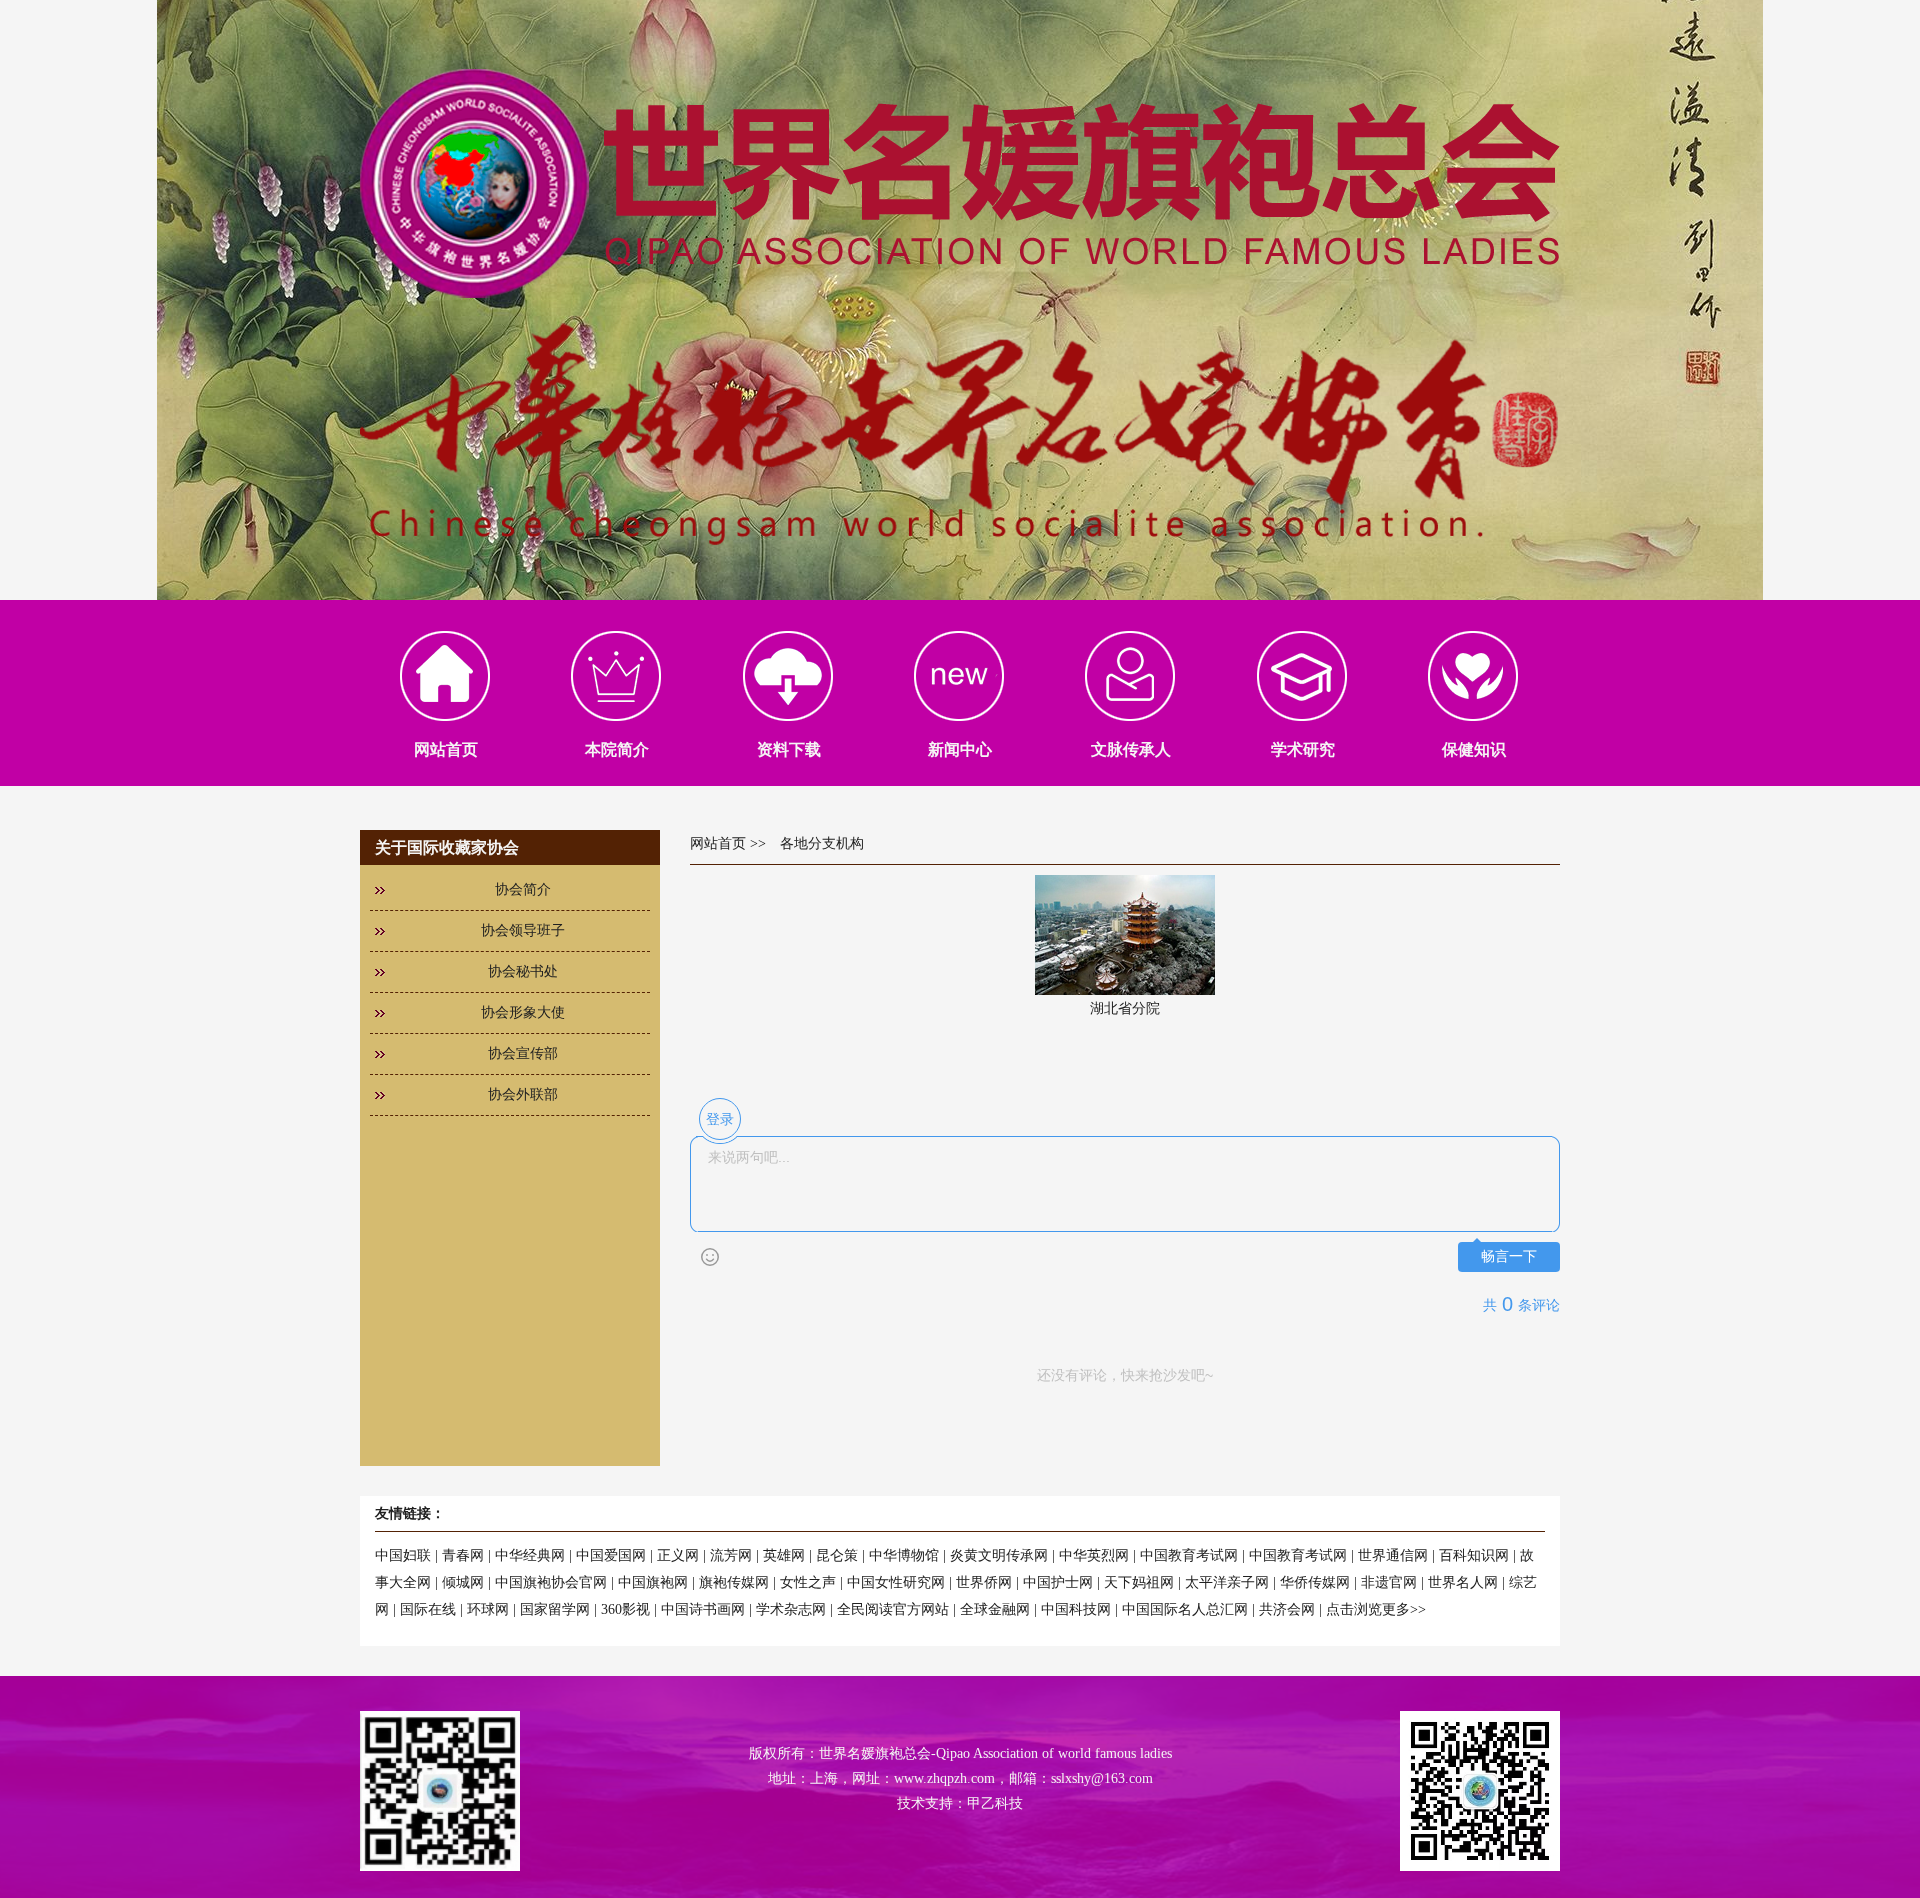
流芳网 (731, 1555)
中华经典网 (530, 1555)
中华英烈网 (1094, 1555)
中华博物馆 (904, 1555)
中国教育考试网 (1189, 1555)
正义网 (678, 1555)
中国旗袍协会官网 (551, 1582)
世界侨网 (984, 1582)
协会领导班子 (523, 930)
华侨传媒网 (1315, 1582)
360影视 (625, 1609)
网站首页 (718, 843)
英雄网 (784, 1555)
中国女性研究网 (896, 1582)
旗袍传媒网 (734, 1582)
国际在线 (428, 1609)
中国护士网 (1058, 1582)
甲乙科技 (995, 1803)
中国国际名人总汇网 (1185, 1609)
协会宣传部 (523, 1053)
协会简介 (523, 889)
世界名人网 (1463, 1582)
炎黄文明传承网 (999, 1555)
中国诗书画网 (703, 1609)
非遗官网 (1389, 1582)
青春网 (463, 1555)
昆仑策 (837, 1555)
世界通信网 (1393, 1555)
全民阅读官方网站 (893, 1609)
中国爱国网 (611, 1555)
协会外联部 (523, 1094)
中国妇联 (403, 1555)
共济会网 (1287, 1609)
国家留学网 (555, 1609)
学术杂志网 (791, 1609)
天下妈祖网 (1139, 1582)
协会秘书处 (523, 971)
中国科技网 (1076, 1609)
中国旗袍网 (653, 1582)
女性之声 (808, 1582)
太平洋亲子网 (1227, 1582)
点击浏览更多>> (1376, 1609)
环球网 (488, 1609)
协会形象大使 (523, 1012)
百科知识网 (1474, 1555)
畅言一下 (1509, 1256)
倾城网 (463, 1582)
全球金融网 (995, 1609)
